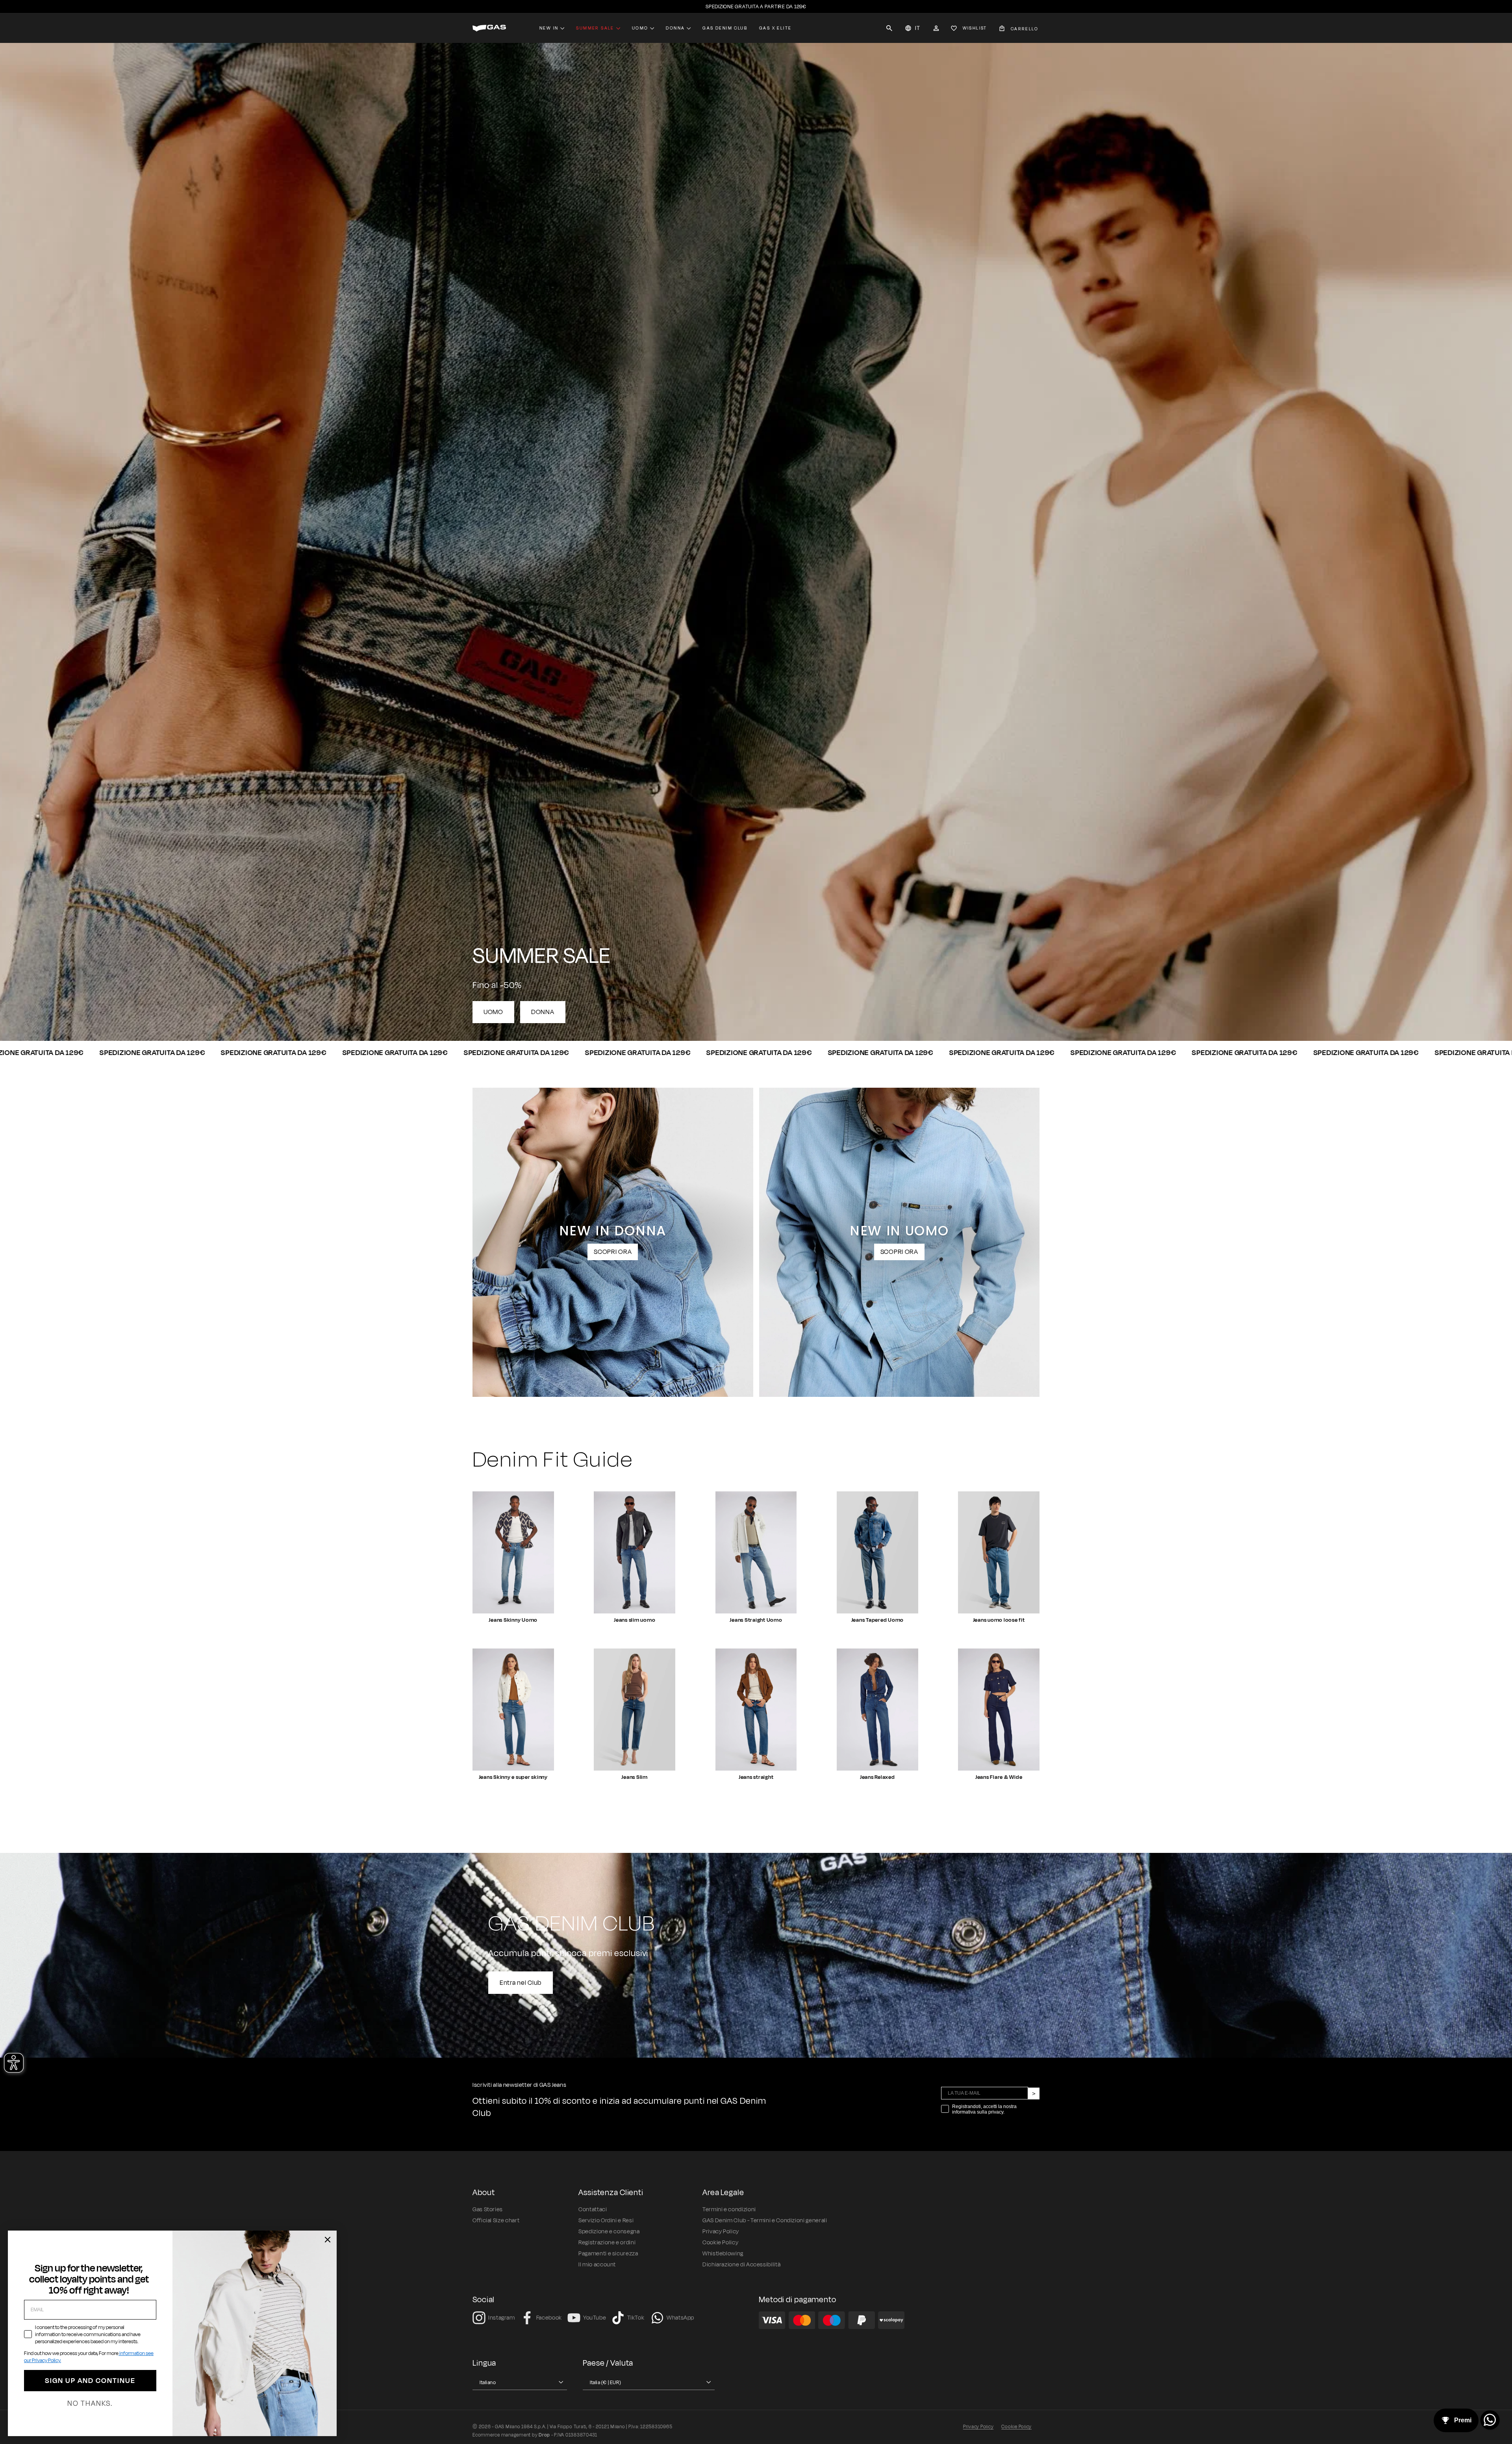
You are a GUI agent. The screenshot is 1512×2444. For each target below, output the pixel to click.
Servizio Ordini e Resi (606, 2221)
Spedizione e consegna (609, 2232)
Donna (675, 28)
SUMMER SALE (595, 28)
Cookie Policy (720, 2243)
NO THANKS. (90, 2403)
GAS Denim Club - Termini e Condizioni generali (765, 2221)
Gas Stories (488, 2209)
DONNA (543, 1012)
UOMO (493, 1012)
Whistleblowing (723, 2254)
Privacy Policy (721, 2232)
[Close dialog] (328, 2240)
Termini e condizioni (729, 2209)
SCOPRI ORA (613, 1252)
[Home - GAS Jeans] (489, 28)
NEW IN (549, 28)
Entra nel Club (521, 1982)
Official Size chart (496, 2221)
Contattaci (593, 2209)
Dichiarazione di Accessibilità (741, 2265)
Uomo (640, 28)
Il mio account (597, 2265)
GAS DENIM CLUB (725, 28)
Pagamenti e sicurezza (608, 2254)
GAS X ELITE (775, 28)
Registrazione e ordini (607, 2243)
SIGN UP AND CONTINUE (90, 2381)
